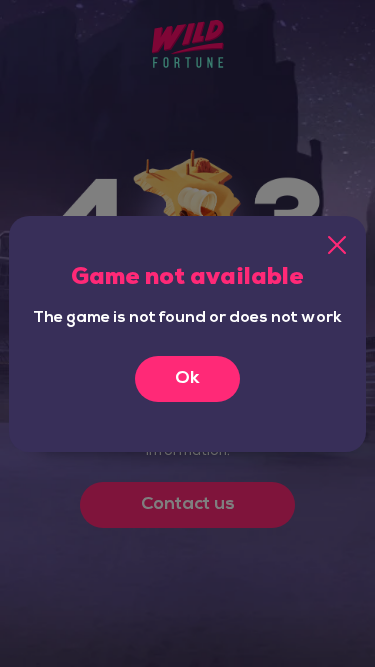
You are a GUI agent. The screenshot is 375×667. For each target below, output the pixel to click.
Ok (187, 379)
